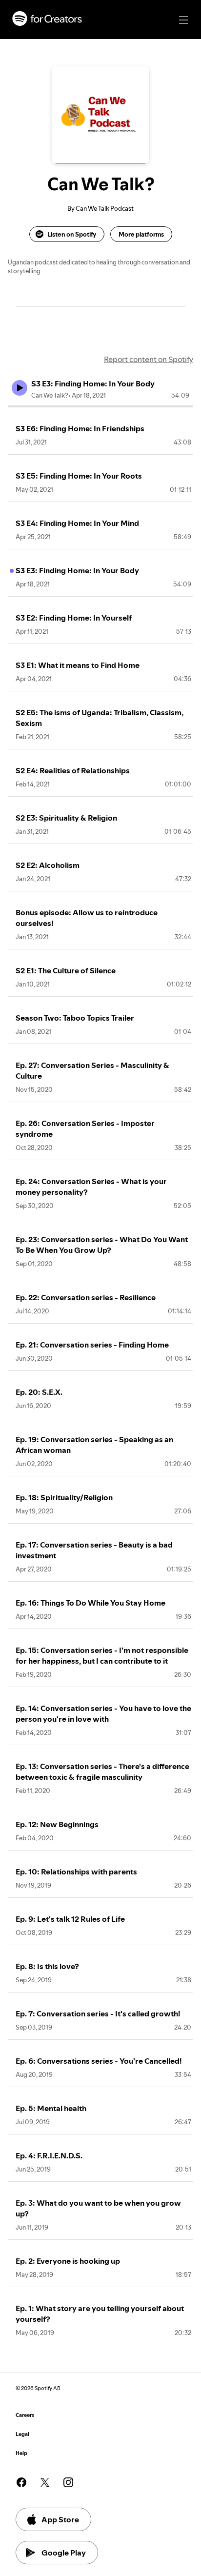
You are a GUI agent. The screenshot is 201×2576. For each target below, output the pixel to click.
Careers (25, 2415)
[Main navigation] (183, 20)
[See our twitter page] (45, 2482)
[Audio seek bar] (100, 406)
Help (21, 2453)
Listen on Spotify (72, 234)
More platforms (141, 234)
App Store (60, 2519)
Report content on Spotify (149, 359)
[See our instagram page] (68, 2482)
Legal (22, 2434)
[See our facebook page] (21, 2482)
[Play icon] (20, 388)
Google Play (64, 2553)
